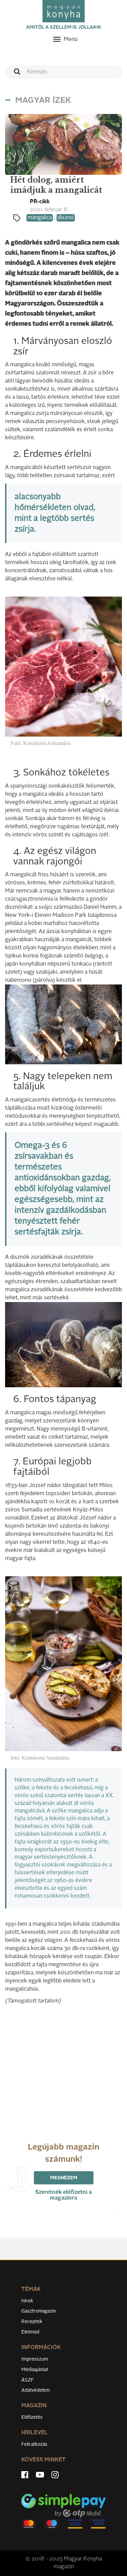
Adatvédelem (36, 2390)
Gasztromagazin (39, 2311)
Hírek (27, 2301)
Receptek (32, 2322)
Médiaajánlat (35, 2370)
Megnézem (64, 2178)
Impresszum (35, 2359)
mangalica (40, 218)
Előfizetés (32, 2417)
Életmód (30, 2332)
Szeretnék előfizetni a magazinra (63, 2195)
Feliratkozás (34, 2444)
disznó (66, 218)
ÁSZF (28, 2380)
